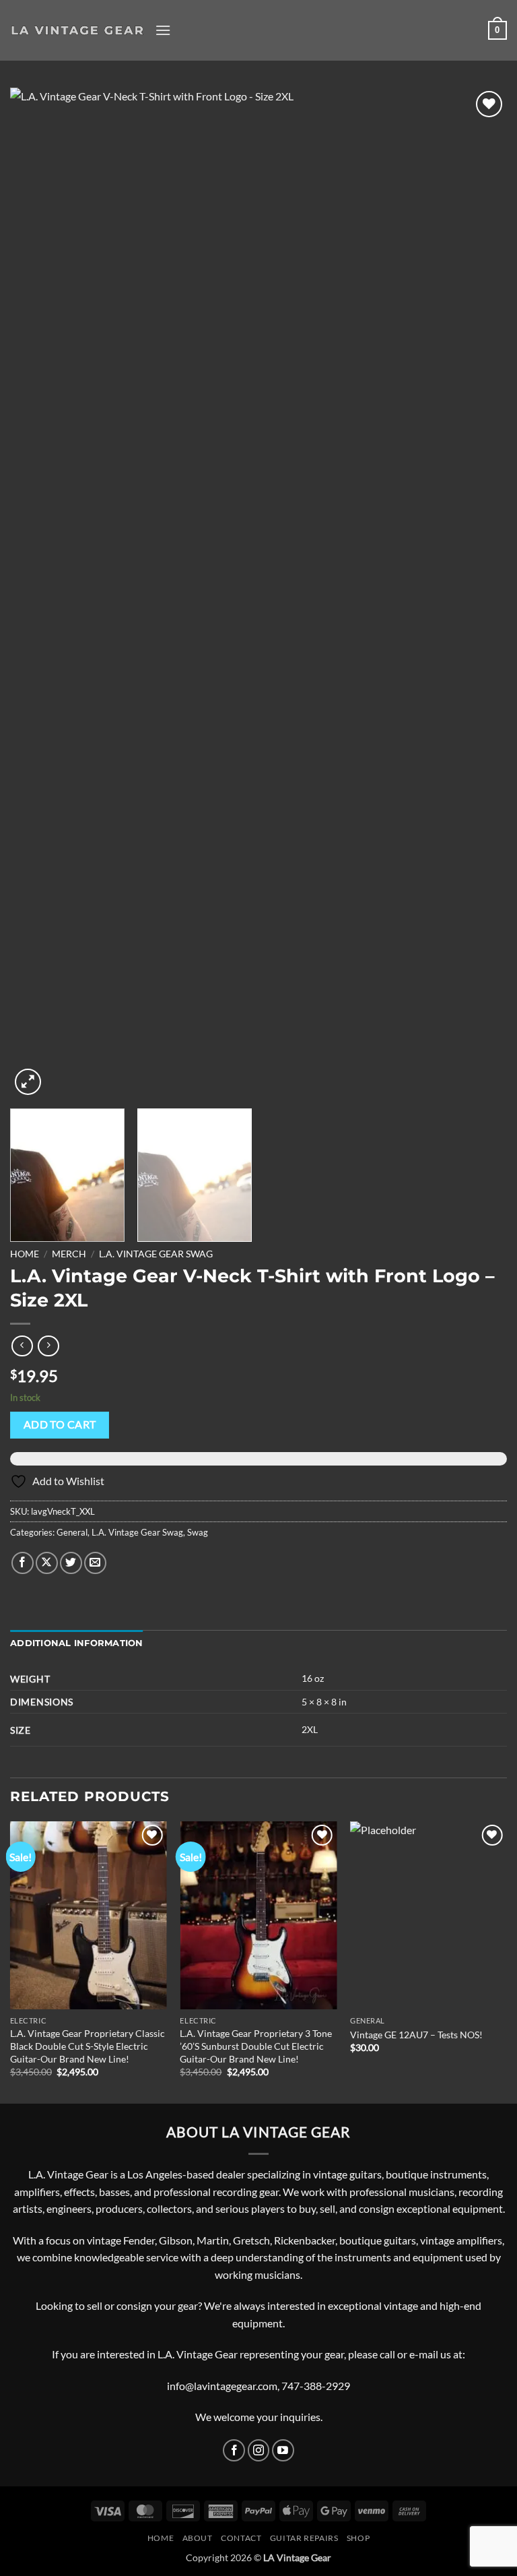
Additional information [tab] (77, 1643)
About (198, 2538)
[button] (163, 30)
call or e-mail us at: (422, 2354)
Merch (69, 1254)
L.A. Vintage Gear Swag (156, 1254)
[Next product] (22, 1346)
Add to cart (60, 1424)
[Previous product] (48, 1346)
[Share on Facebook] (23, 1563)
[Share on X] (47, 1563)
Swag (198, 1532)
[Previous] (37, 593)
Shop (358, 2538)
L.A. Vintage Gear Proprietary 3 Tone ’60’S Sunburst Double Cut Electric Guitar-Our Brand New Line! (256, 2046)
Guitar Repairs (304, 2538)
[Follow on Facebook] (234, 2450)
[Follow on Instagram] (259, 2450)
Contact (241, 2538)
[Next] (480, 593)
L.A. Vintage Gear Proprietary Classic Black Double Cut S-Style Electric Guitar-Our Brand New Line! (88, 2046)
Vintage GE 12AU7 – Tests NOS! (416, 2035)
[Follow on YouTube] (283, 2450)
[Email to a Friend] (95, 1563)
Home (25, 1254)
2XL (310, 1729)
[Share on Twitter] (71, 1563)
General (72, 1532)
